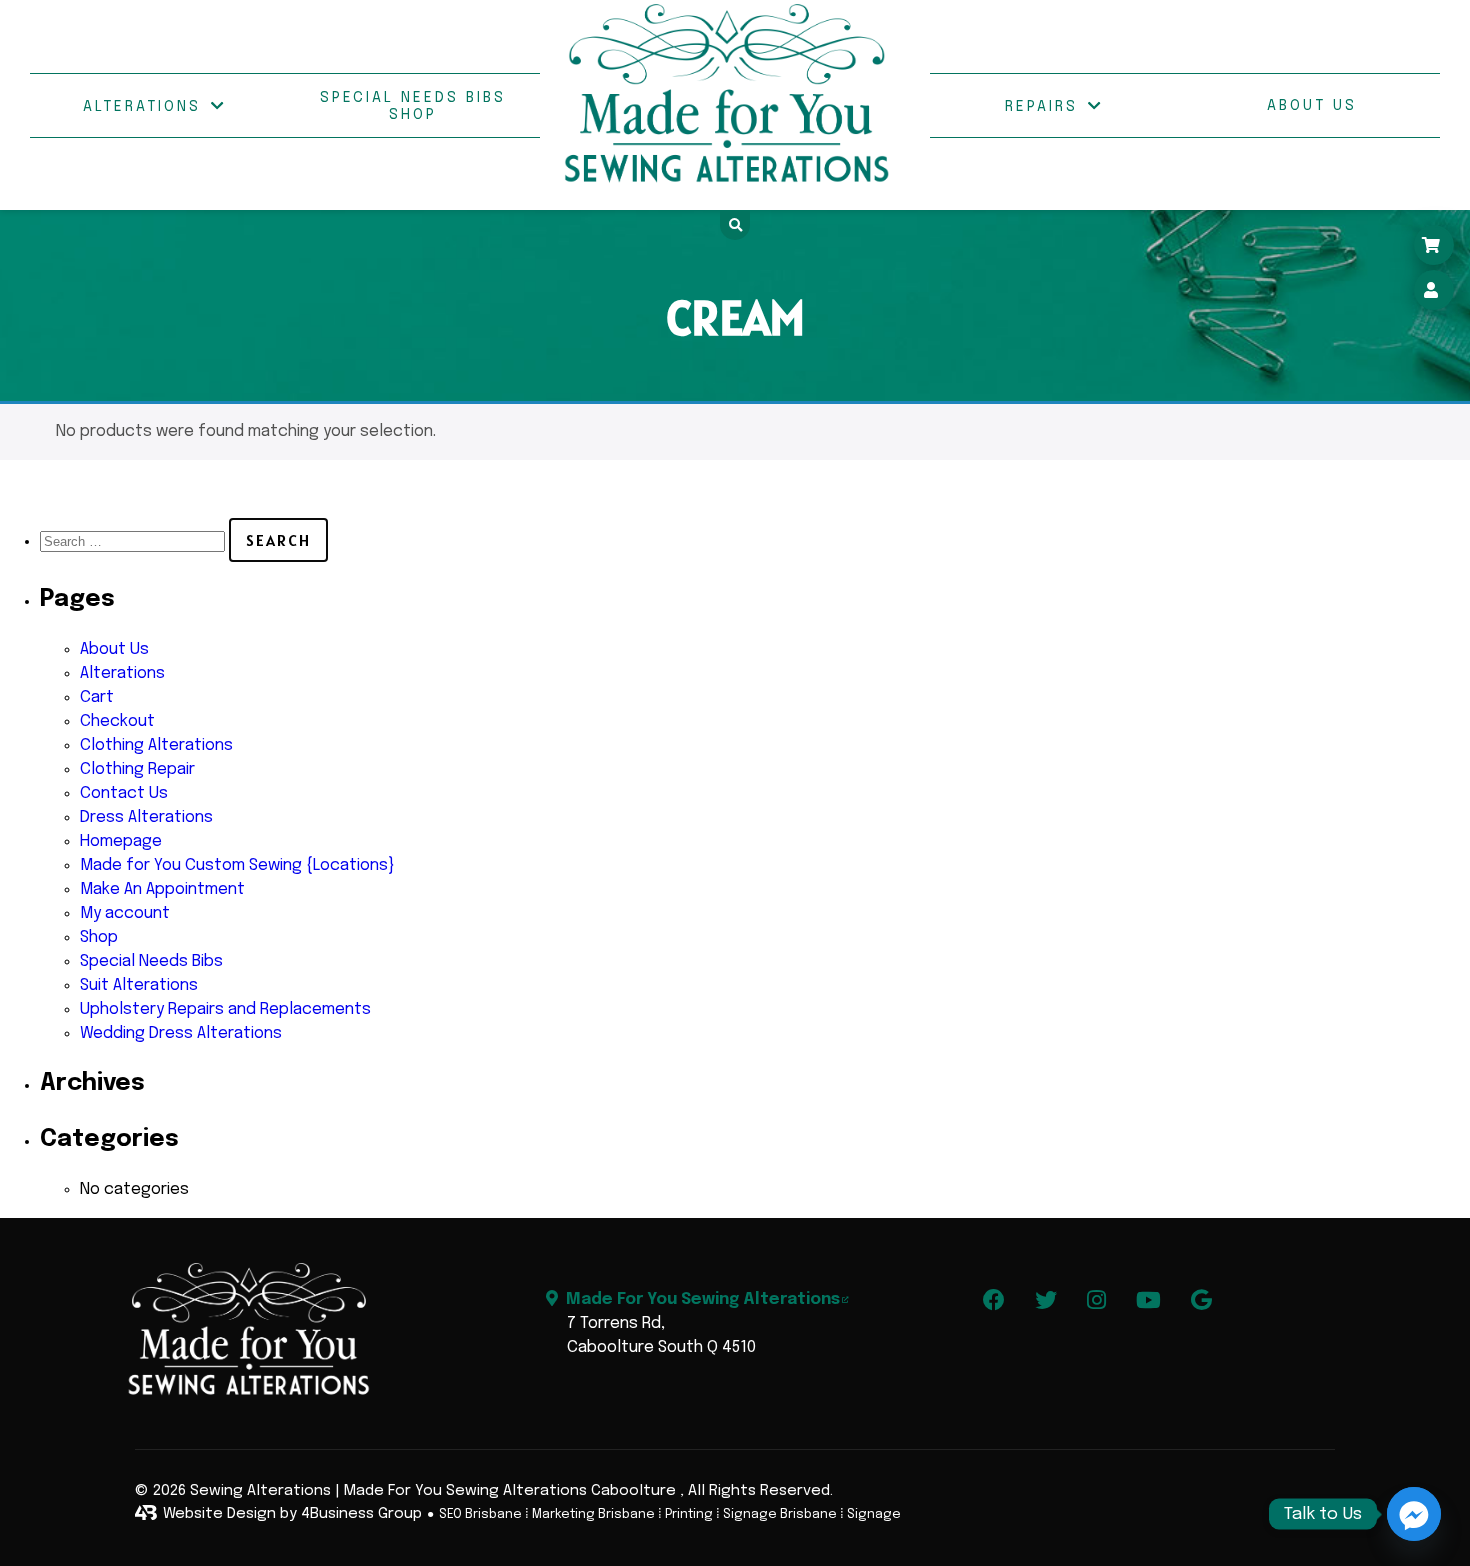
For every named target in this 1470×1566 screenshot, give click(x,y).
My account (125, 913)
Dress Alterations (146, 817)
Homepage (121, 841)
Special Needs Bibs (151, 961)
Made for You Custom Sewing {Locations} (237, 865)
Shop (99, 937)
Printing (689, 1514)
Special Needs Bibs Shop (413, 106)
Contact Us (124, 793)
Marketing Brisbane (593, 1514)
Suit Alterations (139, 985)
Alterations (142, 107)
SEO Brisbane (480, 1514)
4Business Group (361, 1514)
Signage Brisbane (780, 1514)
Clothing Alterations (156, 745)
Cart (97, 697)
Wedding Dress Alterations (181, 1033)
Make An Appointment (162, 889)
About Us (1312, 106)
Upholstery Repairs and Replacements (225, 1009)
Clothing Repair (137, 769)
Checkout (117, 721)
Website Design (219, 1514)
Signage (874, 1514)
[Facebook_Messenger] (1414, 1514)
